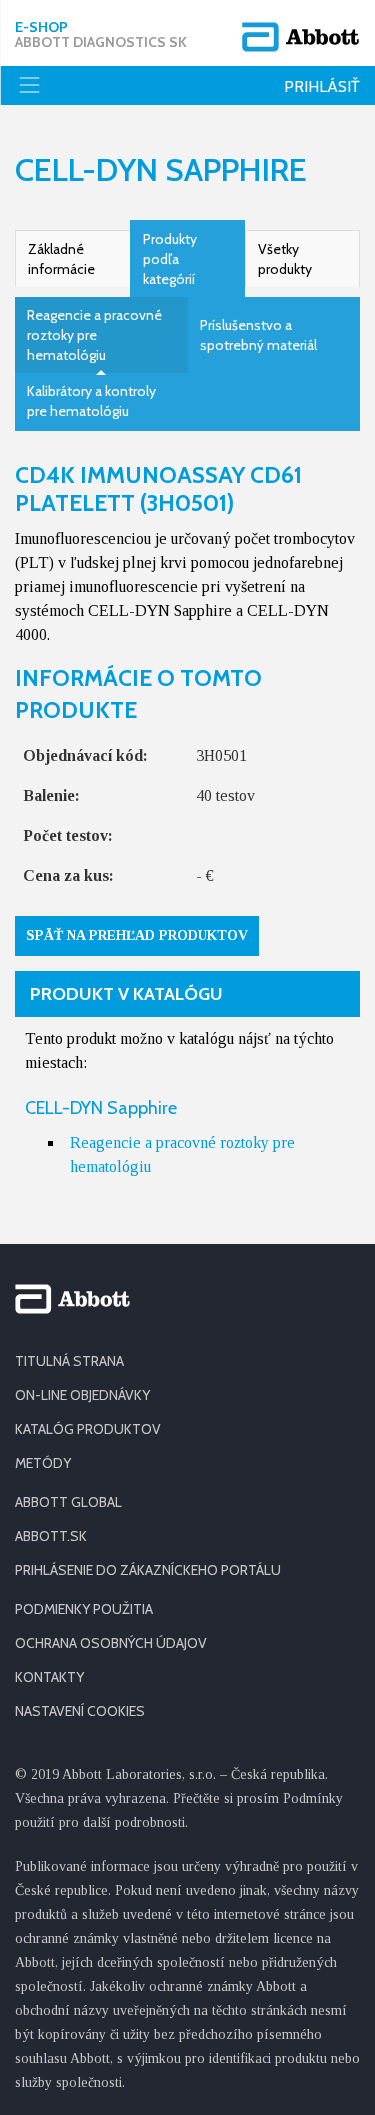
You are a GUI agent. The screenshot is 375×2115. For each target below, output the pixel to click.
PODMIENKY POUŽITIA (84, 1609)
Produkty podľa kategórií (170, 259)
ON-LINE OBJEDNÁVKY (82, 1395)
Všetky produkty (285, 259)
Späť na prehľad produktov (137, 935)
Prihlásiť (322, 86)
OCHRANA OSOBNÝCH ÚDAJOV (111, 1643)
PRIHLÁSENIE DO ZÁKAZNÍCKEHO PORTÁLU (148, 1570)
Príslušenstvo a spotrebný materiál (258, 335)
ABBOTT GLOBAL (68, 1502)
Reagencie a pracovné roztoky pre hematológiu (94, 335)
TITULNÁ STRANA (69, 1361)
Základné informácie (61, 259)
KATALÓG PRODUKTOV (88, 1429)
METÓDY (43, 1463)
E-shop (101, 35)
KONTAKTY (49, 1677)
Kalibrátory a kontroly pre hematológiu (91, 401)
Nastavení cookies (80, 1711)
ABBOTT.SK (51, 1536)
